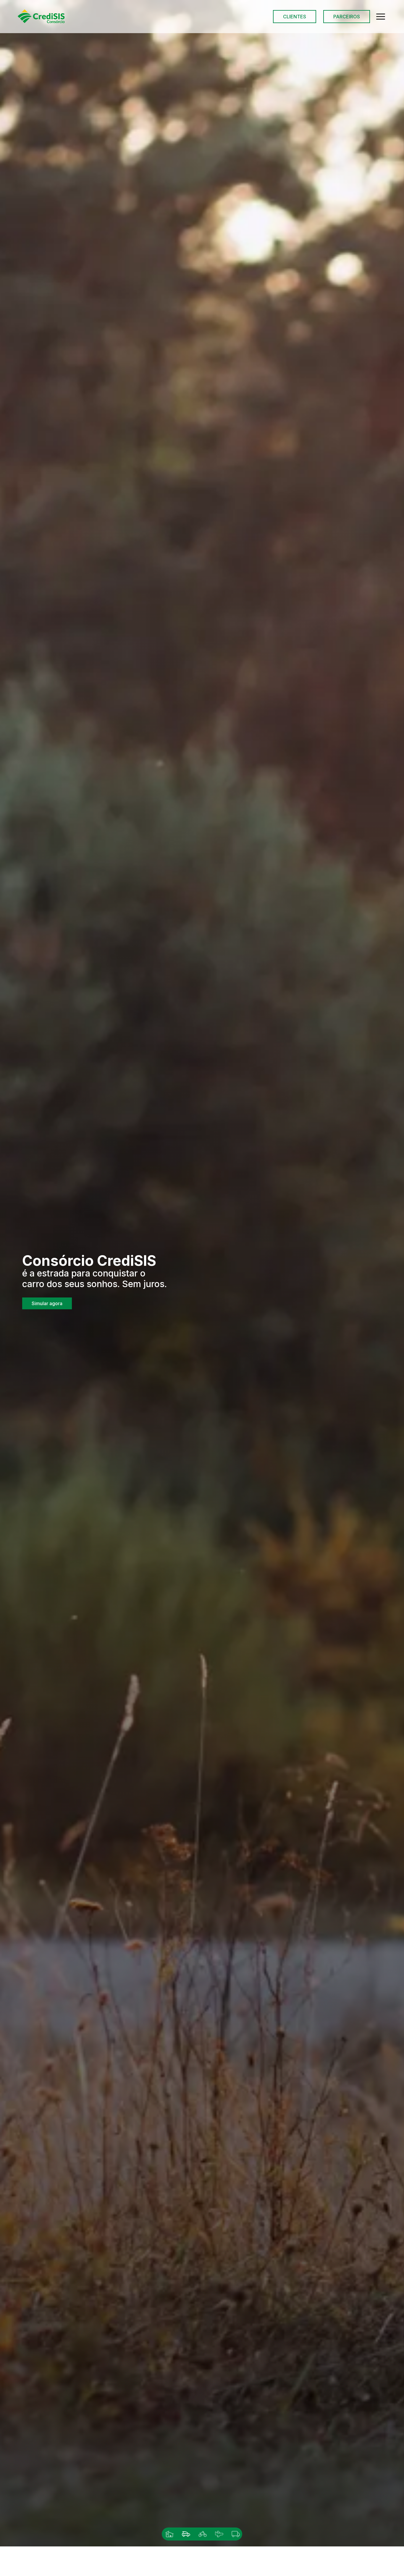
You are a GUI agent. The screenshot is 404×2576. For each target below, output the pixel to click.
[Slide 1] (169, 2534)
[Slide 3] (202, 2534)
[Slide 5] (235, 2534)
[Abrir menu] (381, 17)
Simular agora (47, 1305)
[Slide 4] (219, 2534)
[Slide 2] (185, 2534)
